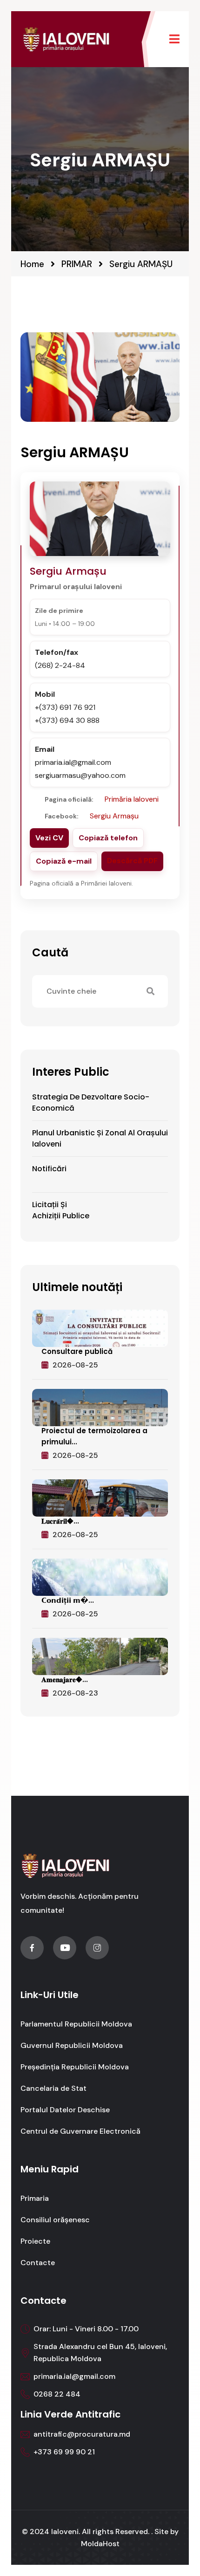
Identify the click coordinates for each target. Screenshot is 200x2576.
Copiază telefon (108, 838)
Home (32, 264)
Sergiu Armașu (114, 816)
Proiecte (35, 2241)
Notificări (49, 1169)
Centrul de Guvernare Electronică (80, 2131)
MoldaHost (100, 2544)
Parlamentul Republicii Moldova (76, 2024)
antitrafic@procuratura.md (82, 2434)
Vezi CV (49, 838)
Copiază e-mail (64, 862)
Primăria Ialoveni (132, 800)
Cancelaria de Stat (53, 2088)
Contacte (38, 2263)
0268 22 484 (57, 2394)
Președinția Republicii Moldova (75, 2067)
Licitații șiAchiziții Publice (61, 1210)
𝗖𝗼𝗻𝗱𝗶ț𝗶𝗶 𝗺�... (68, 1600)
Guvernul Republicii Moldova (72, 2045)
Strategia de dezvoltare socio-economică (91, 1103)
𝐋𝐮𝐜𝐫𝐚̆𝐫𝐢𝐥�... (60, 1521)
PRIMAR (77, 264)
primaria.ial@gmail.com (74, 2376)
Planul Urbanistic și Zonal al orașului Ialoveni (100, 1138)
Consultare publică (77, 1351)
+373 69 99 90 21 (64, 2452)
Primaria (35, 2198)
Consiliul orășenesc (55, 2220)
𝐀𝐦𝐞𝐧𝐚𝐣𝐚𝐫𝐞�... (65, 1680)
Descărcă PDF (132, 861)
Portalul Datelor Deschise (65, 2110)
